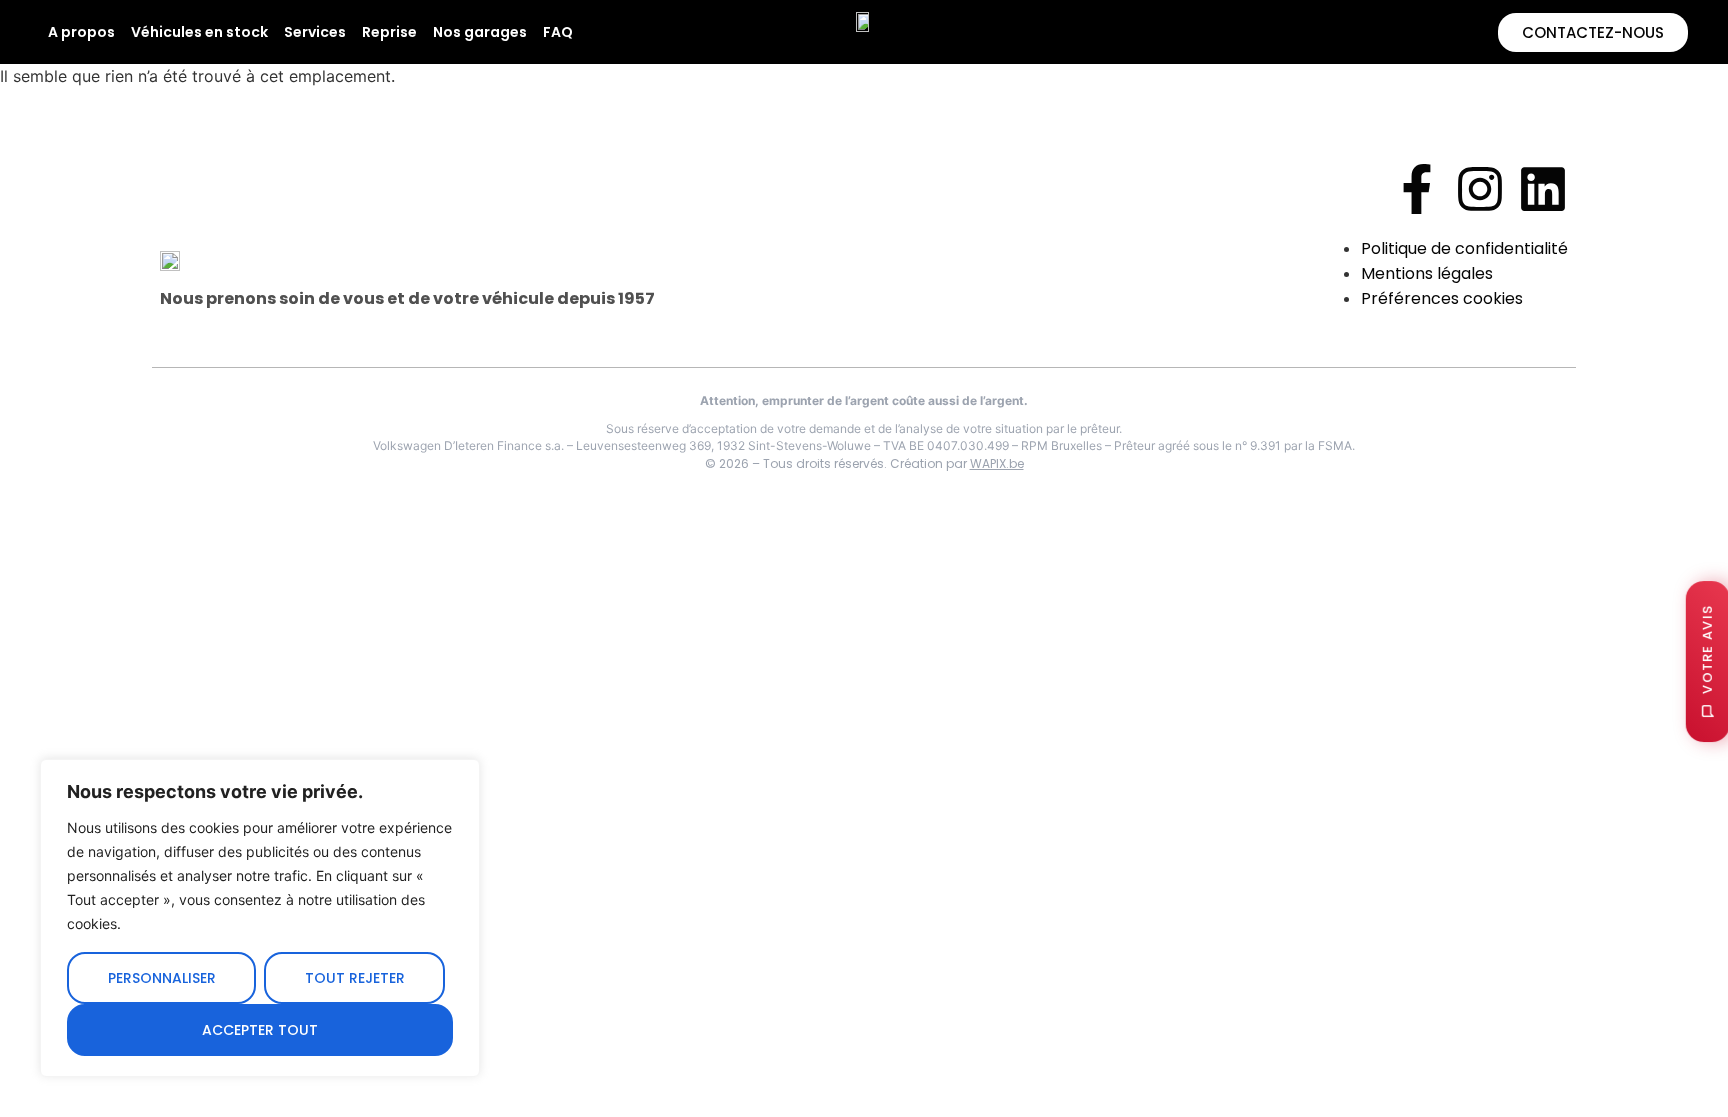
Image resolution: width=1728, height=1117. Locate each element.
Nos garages (480, 32)
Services (315, 32)
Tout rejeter (355, 978)
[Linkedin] (1543, 189)
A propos (81, 32)
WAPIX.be (997, 463)
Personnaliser (162, 978)
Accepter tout (260, 1030)
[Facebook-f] (1417, 189)
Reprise (389, 32)
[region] (260, 918)
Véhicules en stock (199, 32)
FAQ (558, 32)
